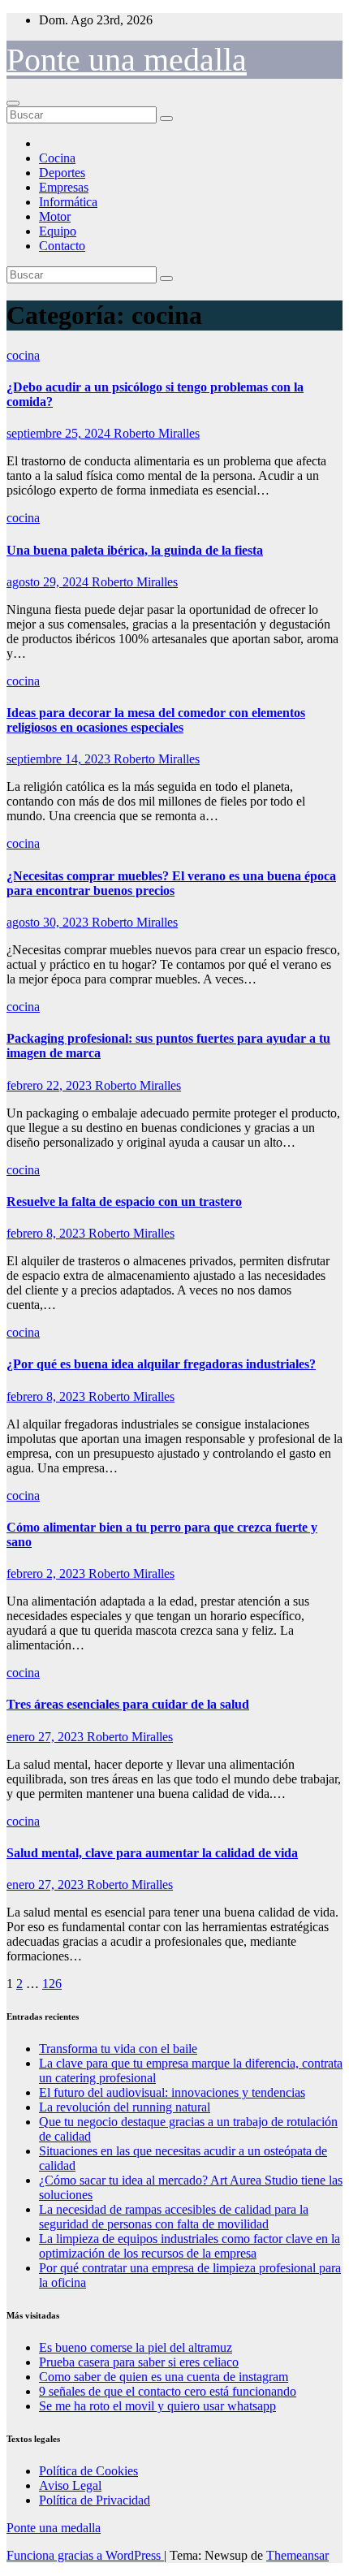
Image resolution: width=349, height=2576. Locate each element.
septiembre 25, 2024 (60, 433)
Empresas (64, 187)
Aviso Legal (70, 2485)
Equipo (58, 231)
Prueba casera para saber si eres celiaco (139, 2362)
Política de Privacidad (95, 2500)
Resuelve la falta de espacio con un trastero (124, 1202)
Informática (68, 202)
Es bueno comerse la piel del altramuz (136, 2347)
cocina (23, 355)
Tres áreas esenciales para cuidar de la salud (128, 1704)
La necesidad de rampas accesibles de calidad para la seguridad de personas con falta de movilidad (174, 2217)
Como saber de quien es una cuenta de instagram (164, 2377)
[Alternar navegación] (13, 103)
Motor (55, 216)
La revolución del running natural (125, 2107)
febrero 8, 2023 (47, 1233)
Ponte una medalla (127, 60)
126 (52, 1984)
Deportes (62, 173)
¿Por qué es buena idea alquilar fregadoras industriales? (161, 1364)
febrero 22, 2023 (51, 1085)
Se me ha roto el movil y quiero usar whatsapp (157, 2406)
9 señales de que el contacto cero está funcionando (168, 2391)
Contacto (62, 246)
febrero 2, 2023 (47, 1573)
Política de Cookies (88, 2471)
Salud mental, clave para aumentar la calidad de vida (152, 1853)
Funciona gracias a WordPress (85, 2555)
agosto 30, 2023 (49, 922)
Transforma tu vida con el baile (118, 2049)
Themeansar (297, 2555)
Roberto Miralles (157, 433)
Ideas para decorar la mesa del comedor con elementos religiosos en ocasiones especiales (156, 720)
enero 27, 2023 (47, 1737)
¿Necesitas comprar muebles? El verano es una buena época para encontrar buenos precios (171, 883)
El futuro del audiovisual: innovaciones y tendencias (172, 2092)
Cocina (57, 158)
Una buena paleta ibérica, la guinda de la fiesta (135, 550)
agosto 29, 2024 (49, 582)
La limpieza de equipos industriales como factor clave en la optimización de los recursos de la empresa (190, 2246)
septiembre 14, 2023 (60, 759)
